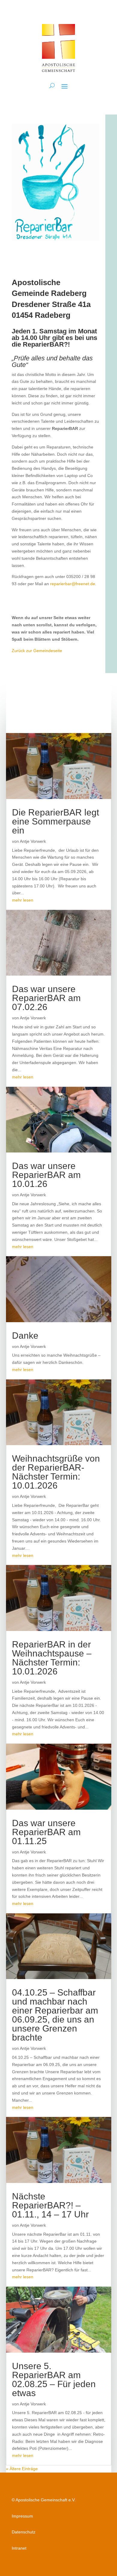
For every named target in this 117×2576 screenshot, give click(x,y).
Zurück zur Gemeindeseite (37, 651)
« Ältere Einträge (22, 2469)
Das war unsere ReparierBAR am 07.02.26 (46, 998)
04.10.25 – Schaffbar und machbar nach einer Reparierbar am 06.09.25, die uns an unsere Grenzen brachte (55, 2015)
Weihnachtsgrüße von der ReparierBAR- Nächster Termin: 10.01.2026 (56, 1472)
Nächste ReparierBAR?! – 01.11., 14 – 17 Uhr (50, 2205)
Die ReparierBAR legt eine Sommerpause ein (55, 821)
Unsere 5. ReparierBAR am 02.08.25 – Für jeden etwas (54, 2379)
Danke (25, 1336)
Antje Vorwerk (33, 841)
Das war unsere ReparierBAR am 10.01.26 (46, 1175)
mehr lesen (23, 900)
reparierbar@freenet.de (73, 584)
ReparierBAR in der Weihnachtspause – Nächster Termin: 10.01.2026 (52, 1658)
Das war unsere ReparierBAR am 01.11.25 (46, 1832)
